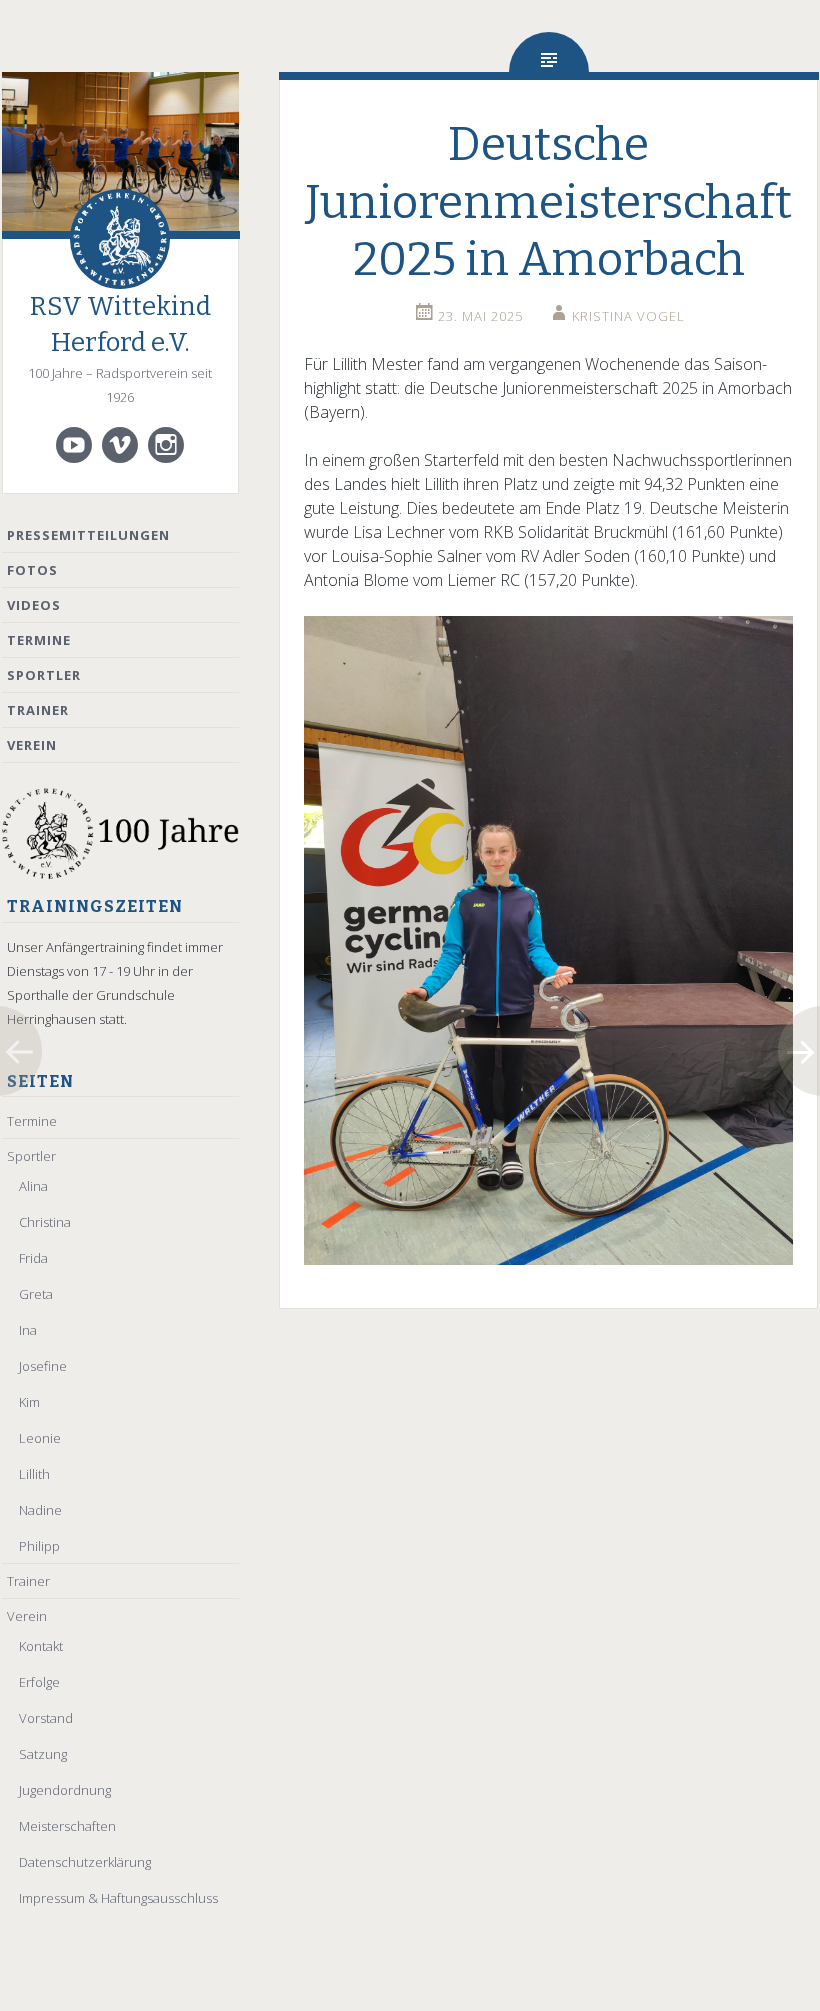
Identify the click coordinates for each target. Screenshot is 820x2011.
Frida (33, 1258)
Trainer (38, 710)
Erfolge (39, 1682)
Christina (45, 1222)
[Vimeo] (120, 445)
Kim (29, 1402)
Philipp (39, 1546)
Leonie (40, 1438)
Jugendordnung (65, 1790)
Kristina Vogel (628, 316)
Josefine (43, 1366)
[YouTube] (74, 445)
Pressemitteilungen (88, 535)
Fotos (32, 570)
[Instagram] (166, 445)
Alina (33, 1186)
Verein (32, 745)
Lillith (34, 1474)
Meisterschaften (67, 1826)
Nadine (40, 1510)
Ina (28, 1330)
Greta (36, 1294)
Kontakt (41, 1646)
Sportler (44, 675)
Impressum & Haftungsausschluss (118, 1898)
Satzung (43, 1754)
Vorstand (46, 1718)
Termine (39, 640)
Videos (34, 605)
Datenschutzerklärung (85, 1862)
